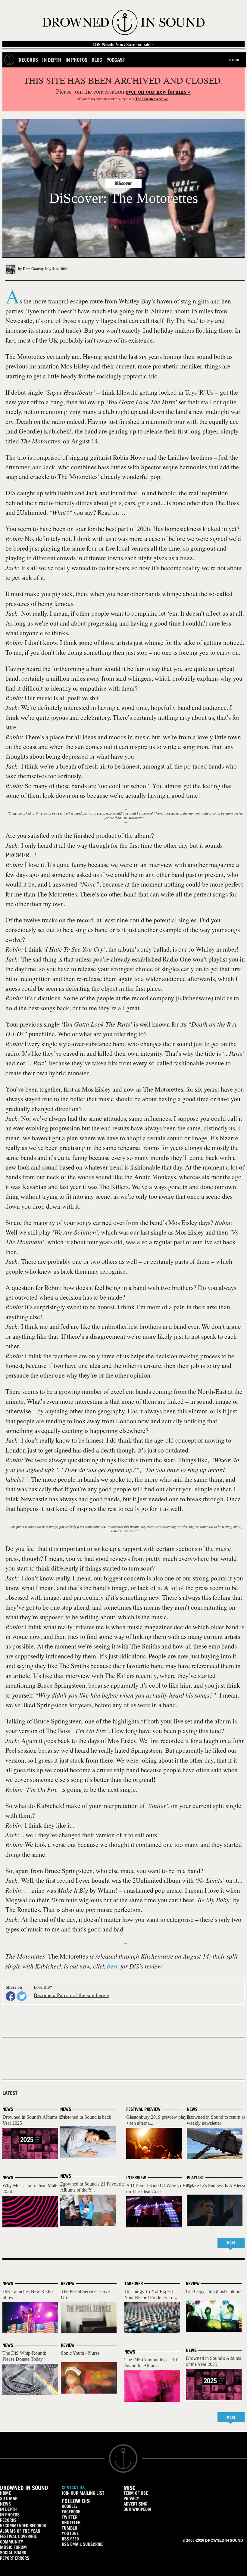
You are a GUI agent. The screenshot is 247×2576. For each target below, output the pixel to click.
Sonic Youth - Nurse (80, 2353)
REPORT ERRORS (15, 2558)
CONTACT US (73, 2488)
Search (234, 60)
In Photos (76, 60)
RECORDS (8, 2520)
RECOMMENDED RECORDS (23, 2526)
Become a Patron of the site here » (72, 1995)
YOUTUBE (70, 2533)
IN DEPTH (8, 2509)
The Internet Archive (152, 99)
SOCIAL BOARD (13, 2553)
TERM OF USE (136, 2493)
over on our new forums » (158, 91)
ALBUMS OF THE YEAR (20, 2531)
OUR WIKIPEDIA (137, 2509)
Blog (97, 60)
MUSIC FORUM (13, 2547)
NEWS (5, 2504)
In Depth (52, 60)
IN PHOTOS (10, 2515)
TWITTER (70, 2517)
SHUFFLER (71, 2523)
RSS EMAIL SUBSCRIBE (83, 2544)
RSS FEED (70, 2539)
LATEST (10, 2093)
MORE (231, 2243)
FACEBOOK (71, 2512)
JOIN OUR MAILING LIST (83, 2493)
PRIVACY (131, 2498)
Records (28, 60)
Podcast (116, 60)
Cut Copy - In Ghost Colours (214, 2291)
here (113, 1966)
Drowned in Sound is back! (86, 2117)
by (30, 269)
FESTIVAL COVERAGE (18, 2536)
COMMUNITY (12, 2542)
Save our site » (123, 44)
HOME (5, 2493)
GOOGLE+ (70, 2506)
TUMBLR (69, 2528)
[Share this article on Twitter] (22, 1996)
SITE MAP (9, 2498)
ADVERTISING (135, 2504)
